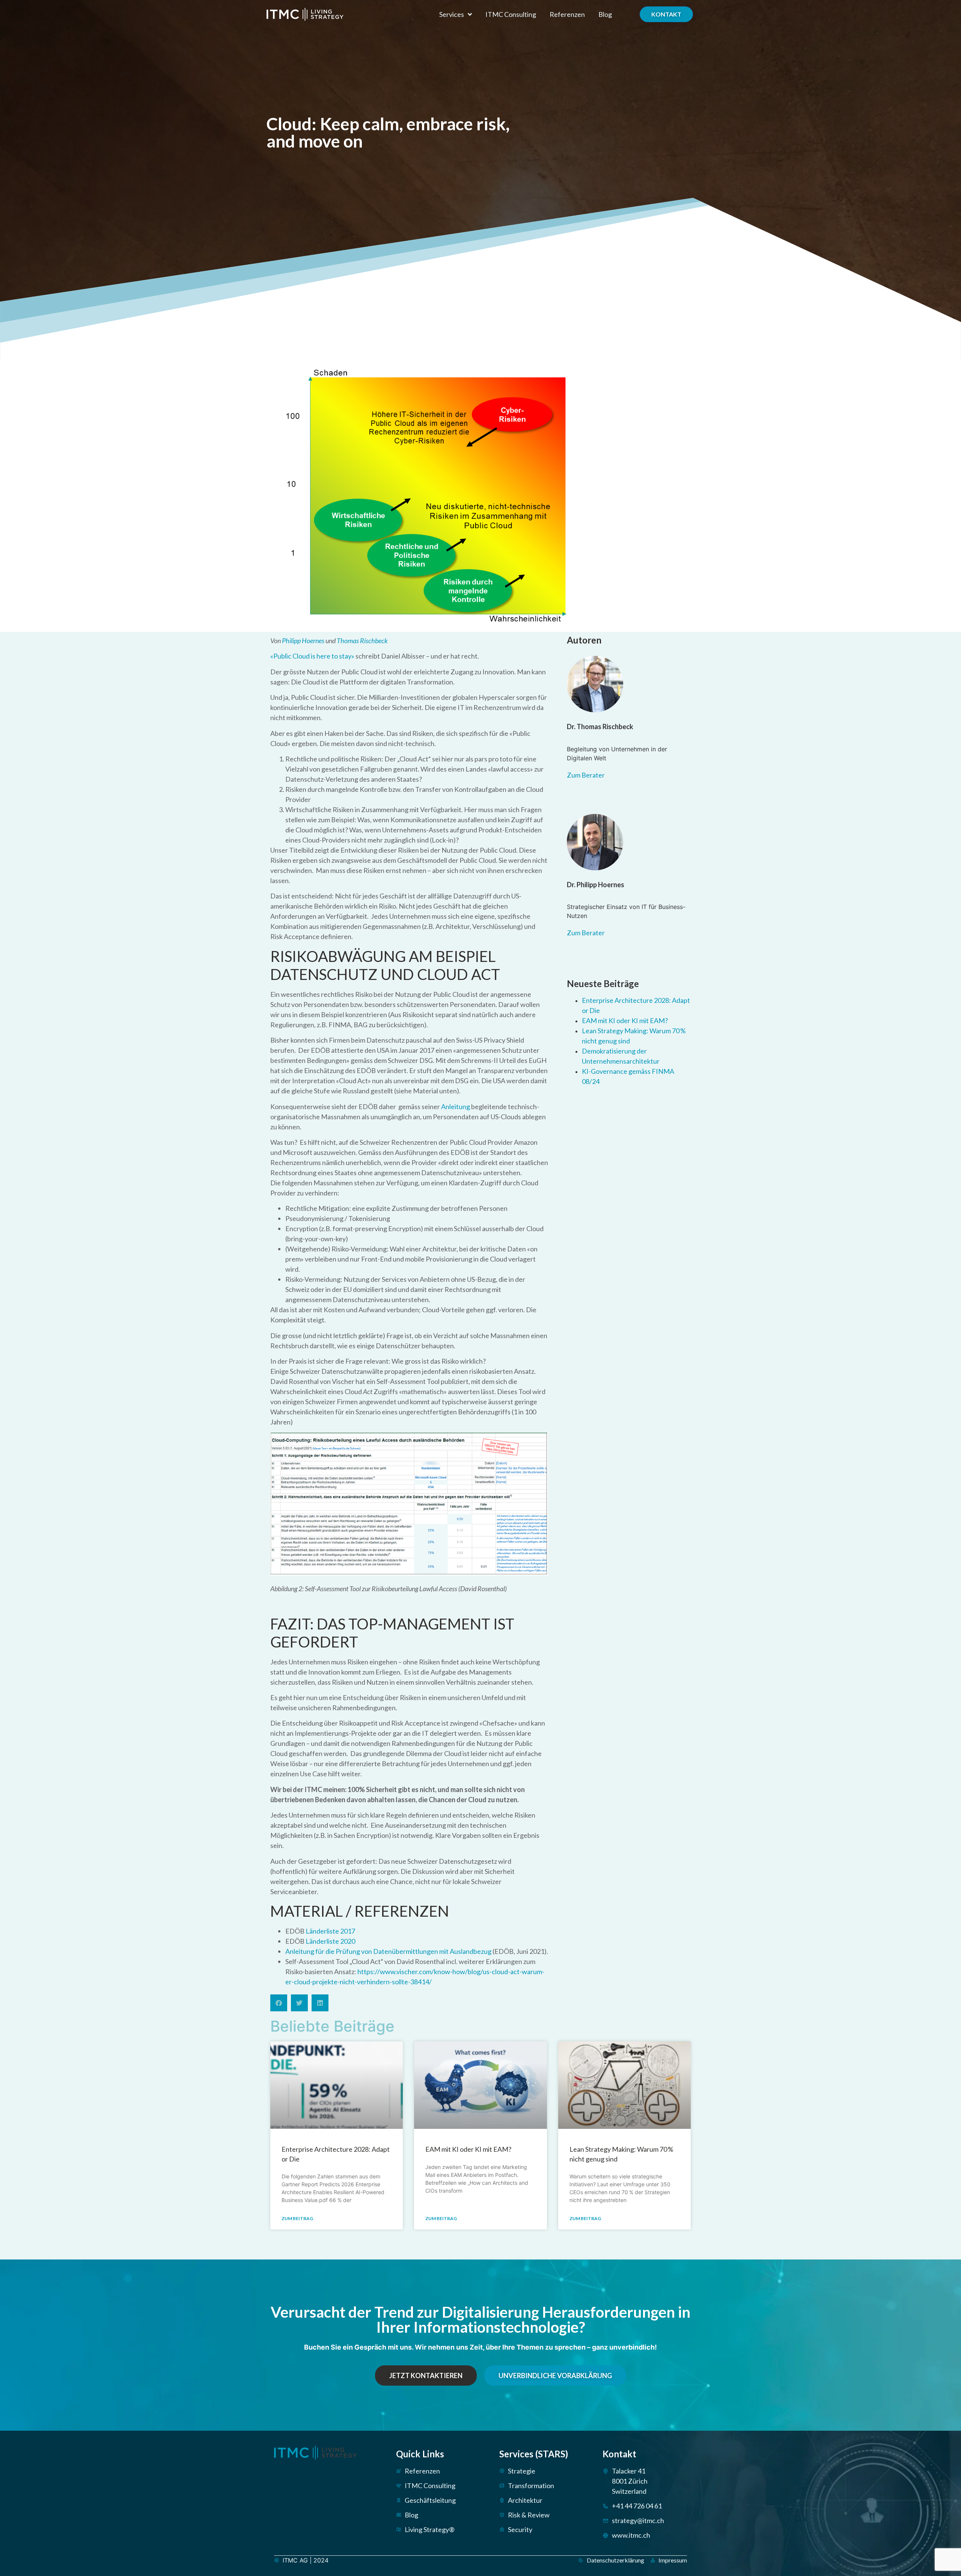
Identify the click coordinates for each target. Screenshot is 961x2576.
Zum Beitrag (297, 2218)
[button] (279, 2003)
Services (452, 14)
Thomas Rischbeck (362, 641)
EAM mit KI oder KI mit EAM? (625, 1020)
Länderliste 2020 (330, 1941)
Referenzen (567, 14)
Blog (605, 14)
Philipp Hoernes (303, 641)
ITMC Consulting (511, 14)
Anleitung (456, 1106)
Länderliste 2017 (330, 1931)
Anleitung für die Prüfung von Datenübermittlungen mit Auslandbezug (388, 1951)
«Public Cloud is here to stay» (312, 656)
